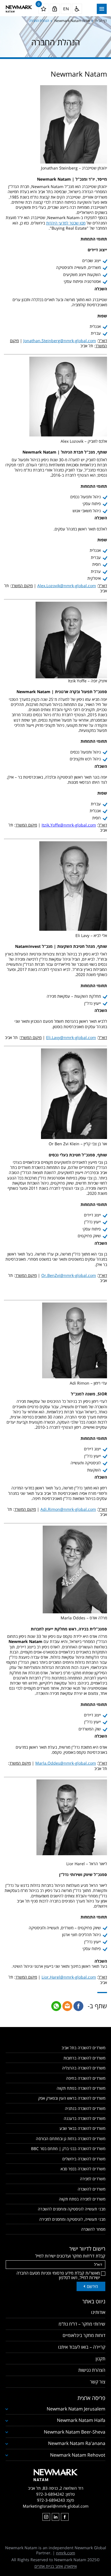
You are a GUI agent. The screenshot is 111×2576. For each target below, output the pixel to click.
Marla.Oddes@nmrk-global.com (66, 1763)
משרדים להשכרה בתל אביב (83, 2048)
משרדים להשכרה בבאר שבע (82, 2128)
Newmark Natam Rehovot (78, 2455)
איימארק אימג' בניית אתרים (56, 2566)
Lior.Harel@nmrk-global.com (69, 1977)
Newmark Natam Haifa (81, 2420)
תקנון (100, 2359)
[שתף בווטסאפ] (56, 2006)
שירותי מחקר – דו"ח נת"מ (82, 2324)
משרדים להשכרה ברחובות (84, 2058)
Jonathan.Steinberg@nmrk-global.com (60, 341)
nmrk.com (66, 2553)
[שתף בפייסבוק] (78, 2006)
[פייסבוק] (65, 2517)
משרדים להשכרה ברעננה (85, 2118)
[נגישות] (77, 9)
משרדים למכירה (93, 2179)
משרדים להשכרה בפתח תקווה (81, 2088)
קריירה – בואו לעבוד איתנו (82, 2347)
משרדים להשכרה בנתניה (85, 2108)
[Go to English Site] (66, 9)
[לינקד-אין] (55, 2517)
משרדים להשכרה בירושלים (84, 2159)
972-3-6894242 (50, 2494)
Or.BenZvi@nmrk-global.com (69, 1275)
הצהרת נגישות (92, 2370)
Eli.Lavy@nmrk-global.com (71, 1037)
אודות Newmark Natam (72, 21)
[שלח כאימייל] (67, 2006)
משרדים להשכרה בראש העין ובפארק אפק (72, 2098)
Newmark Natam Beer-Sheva (75, 2432)
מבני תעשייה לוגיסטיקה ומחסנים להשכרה (72, 2209)
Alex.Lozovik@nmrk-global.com (67, 586)
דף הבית (101, 21)
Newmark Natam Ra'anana (77, 2443)
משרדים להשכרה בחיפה (86, 2078)
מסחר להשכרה (93, 2229)
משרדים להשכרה (92, 2189)
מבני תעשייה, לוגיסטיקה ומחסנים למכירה (72, 2219)
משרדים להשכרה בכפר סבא (83, 2169)
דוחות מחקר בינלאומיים (84, 2335)
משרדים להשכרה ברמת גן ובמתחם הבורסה (71, 2139)
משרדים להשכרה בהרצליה (84, 2068)
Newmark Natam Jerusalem (76, 2409)
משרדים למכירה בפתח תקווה (82, 2199)
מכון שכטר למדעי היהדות (66, 223)
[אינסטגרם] (46, 2517)
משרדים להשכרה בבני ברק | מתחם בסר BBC (68, 2149)
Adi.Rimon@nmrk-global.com (68, 1509)
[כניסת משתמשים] (55, 9)
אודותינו (98, 2312)
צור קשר (98, 2382)
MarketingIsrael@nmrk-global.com (56, 2506)
